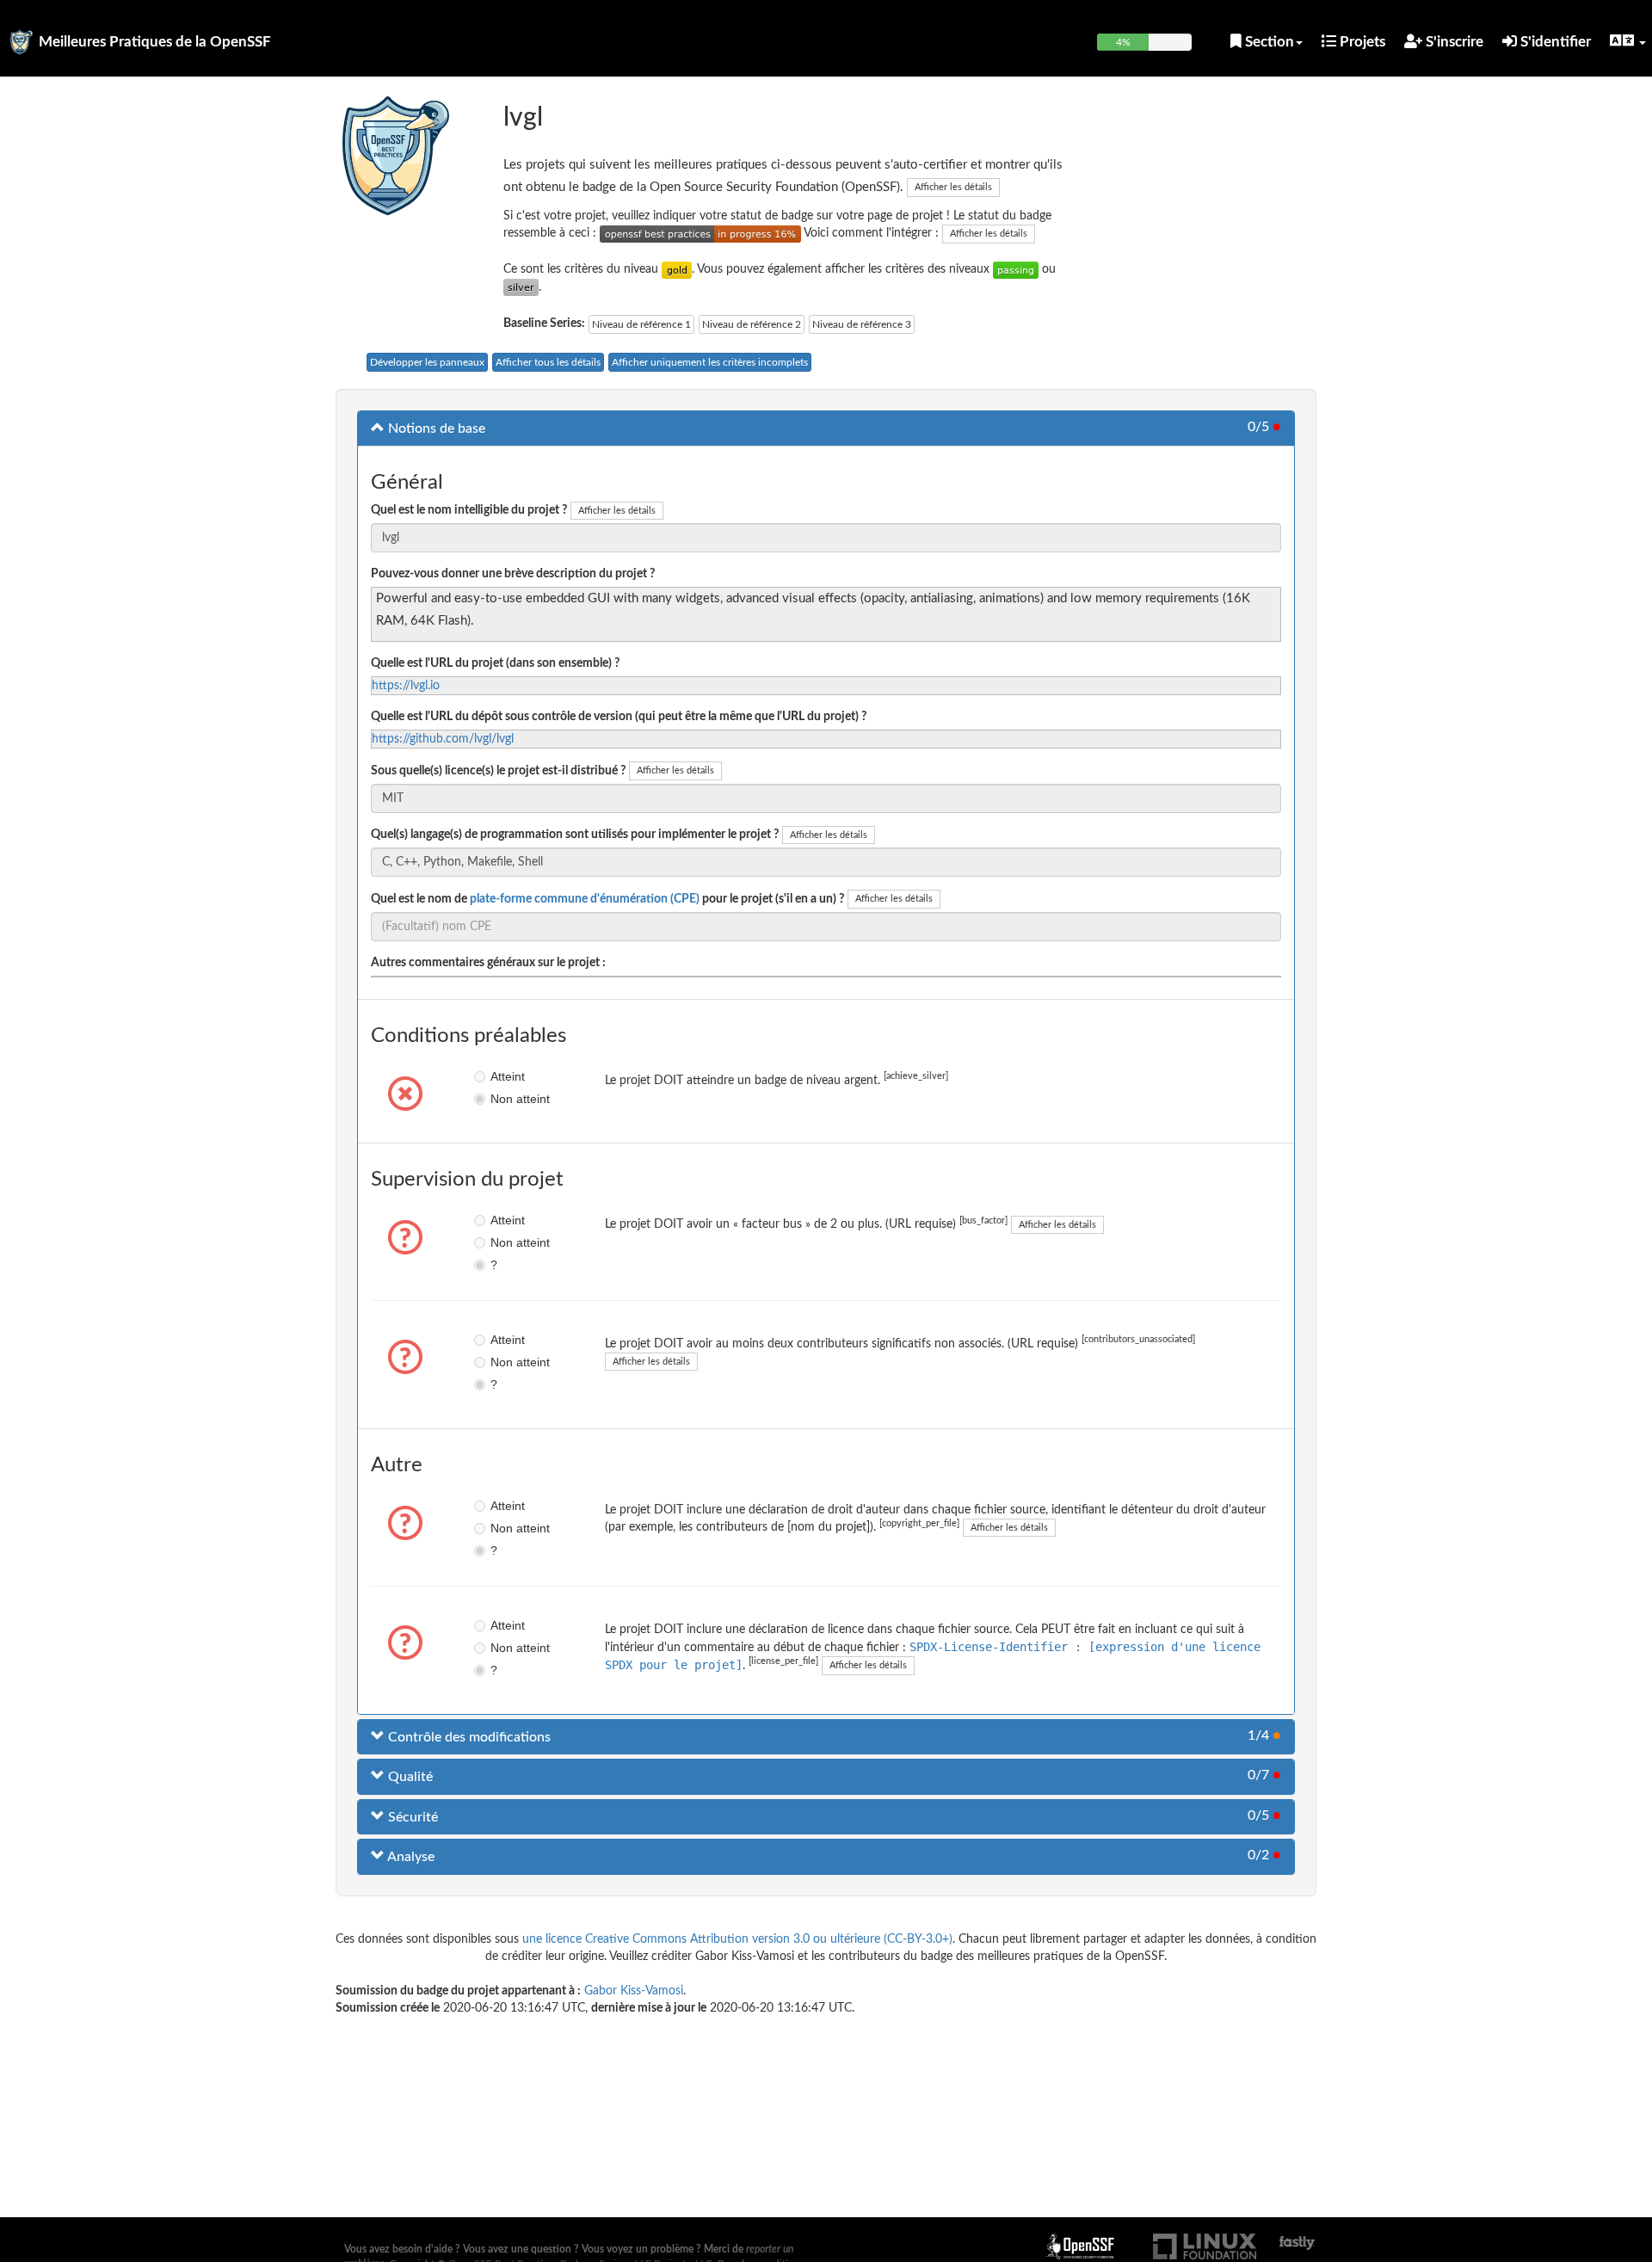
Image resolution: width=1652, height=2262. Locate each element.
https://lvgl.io (406, 686)
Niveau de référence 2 (752, 324)
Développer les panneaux (427, 362)
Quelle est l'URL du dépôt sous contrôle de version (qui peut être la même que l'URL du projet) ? (619, 717)
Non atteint (503, 1099)
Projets (1361, 42)
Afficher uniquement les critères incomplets (710, 362)
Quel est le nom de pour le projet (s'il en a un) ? (607, 899)
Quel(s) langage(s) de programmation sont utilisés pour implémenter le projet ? (575, 835)
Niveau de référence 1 (641, 324)
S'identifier (1554, 42)
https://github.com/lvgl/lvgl (443, 739)
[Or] (677, 269)
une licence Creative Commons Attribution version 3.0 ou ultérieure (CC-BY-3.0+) (737, 1939)
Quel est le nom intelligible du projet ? (469, 510)
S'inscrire (1453, 42)
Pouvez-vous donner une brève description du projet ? (513, 574)
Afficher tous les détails (548, 362)
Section (1268, 42)
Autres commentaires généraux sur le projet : (488, 963)
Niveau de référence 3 (862, 324)
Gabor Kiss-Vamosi (634, 1991)
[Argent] (521, 287)
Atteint (503, 1076)
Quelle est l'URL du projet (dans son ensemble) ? (495, 663)
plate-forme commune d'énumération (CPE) (585, 899)
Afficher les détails (953, 187)
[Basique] (1016, 269)
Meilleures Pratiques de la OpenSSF (155, 42)
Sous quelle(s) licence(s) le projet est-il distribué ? (498, 771)
